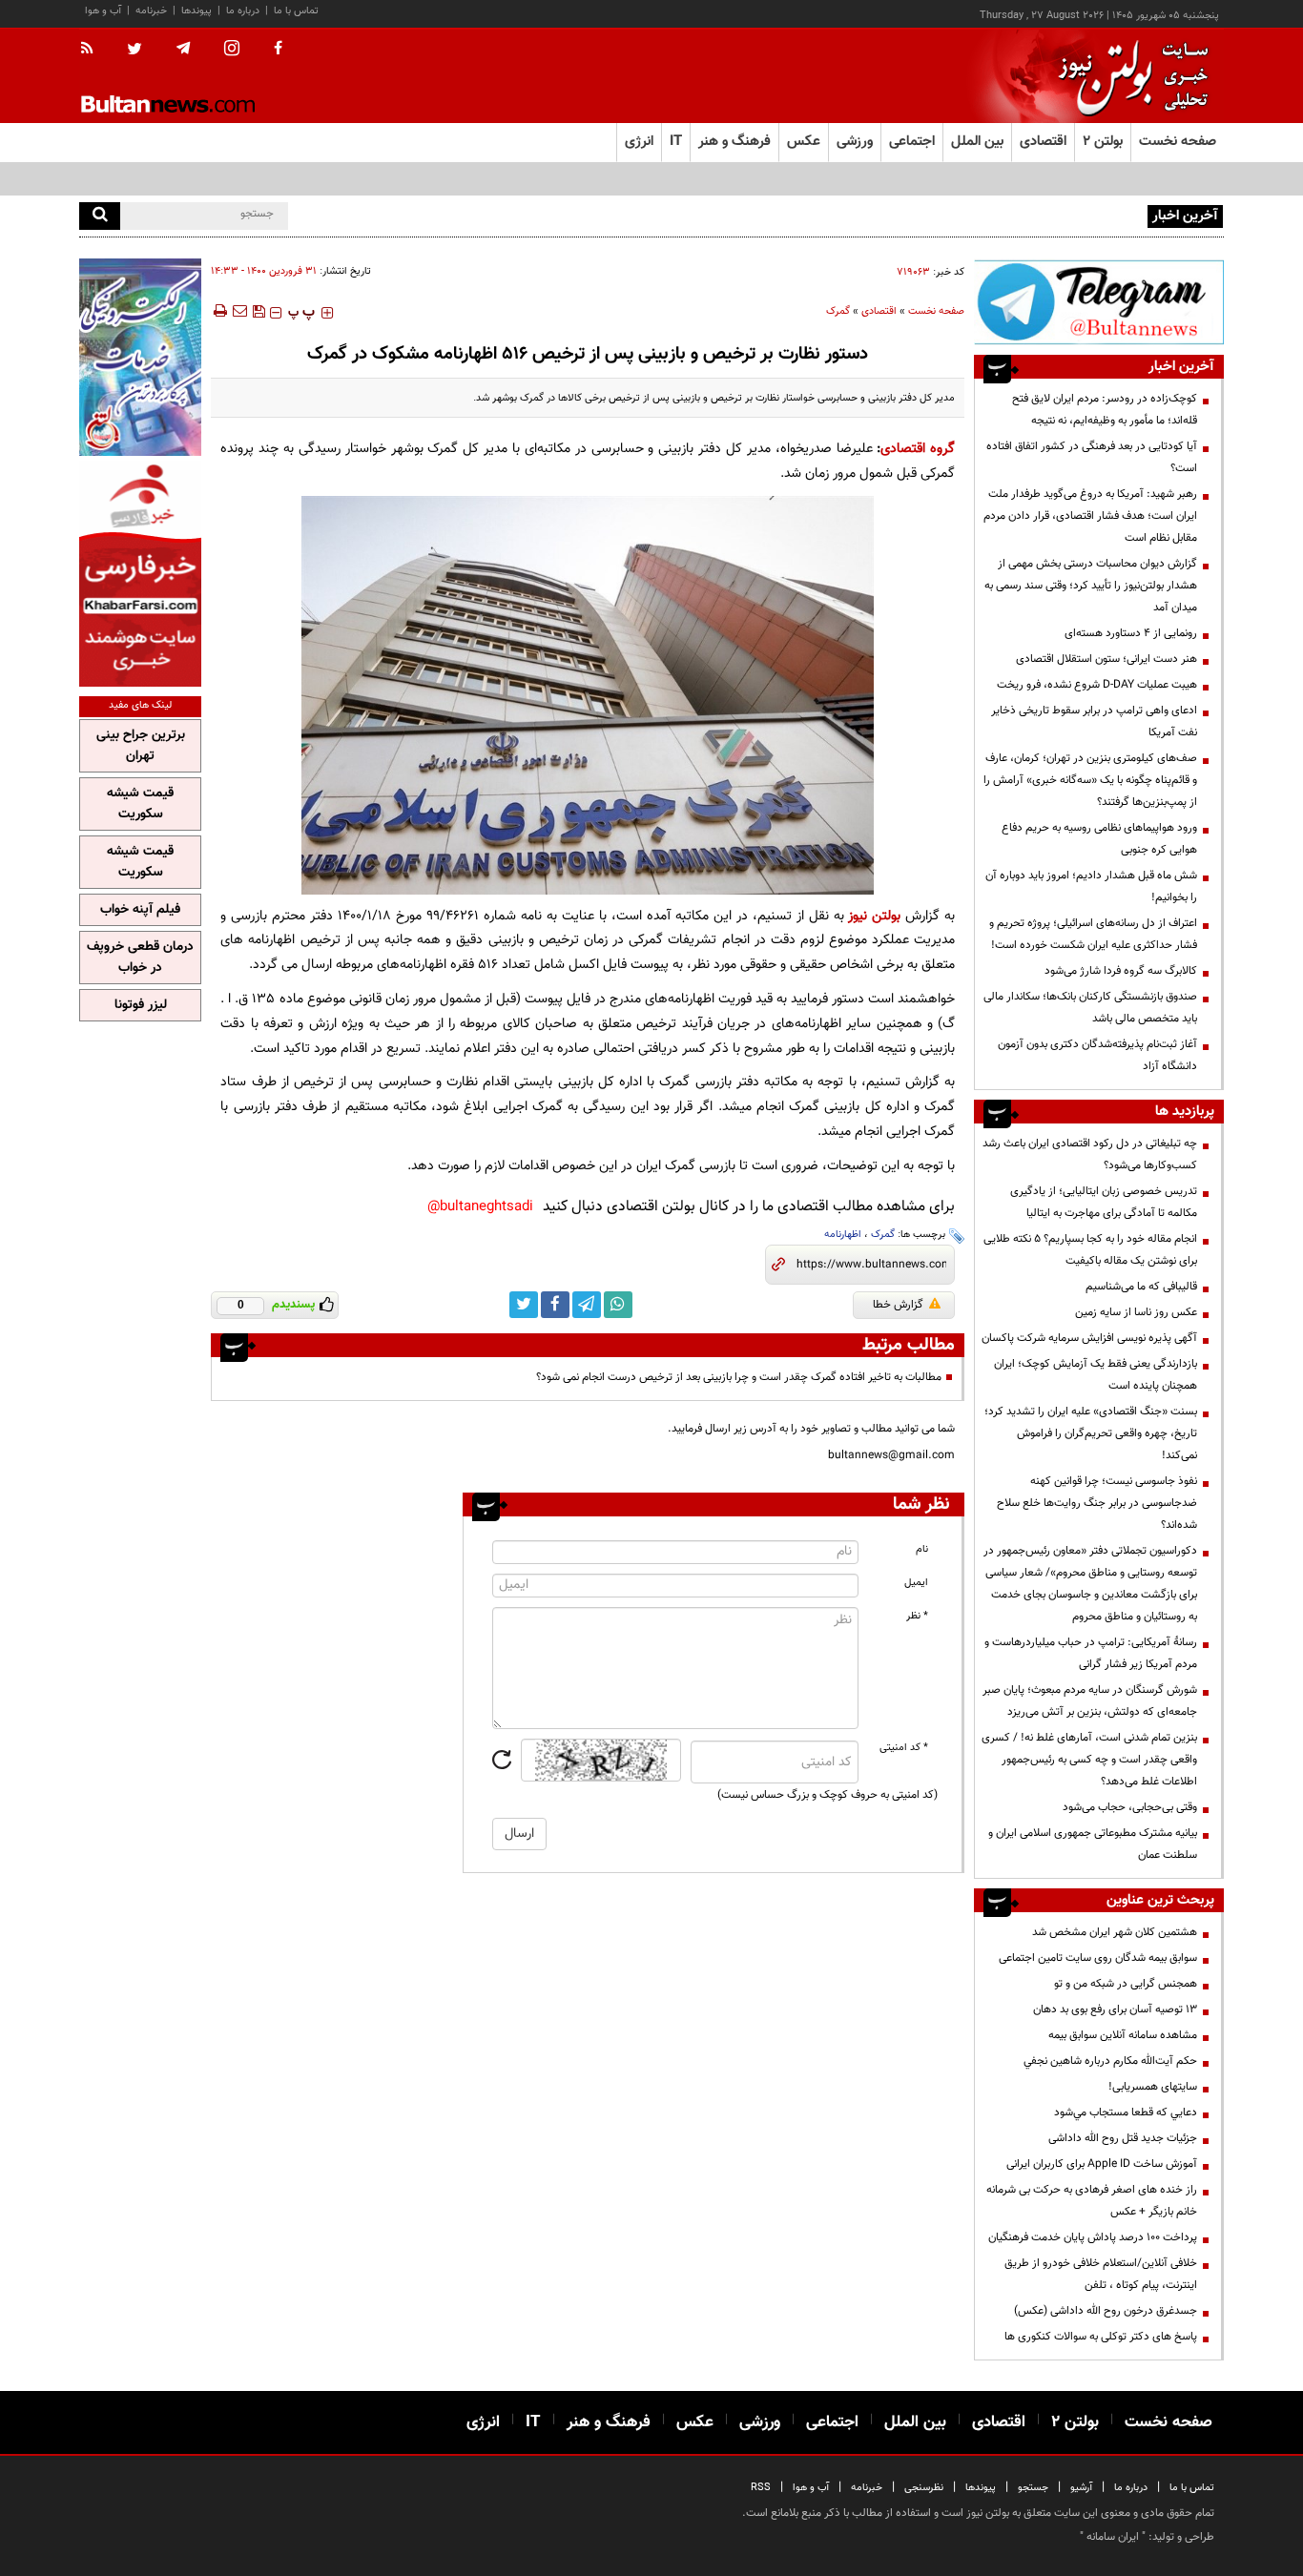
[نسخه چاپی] (219, 311)
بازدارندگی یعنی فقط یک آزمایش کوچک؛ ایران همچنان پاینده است (1096, 1375)
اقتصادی (879, 311)
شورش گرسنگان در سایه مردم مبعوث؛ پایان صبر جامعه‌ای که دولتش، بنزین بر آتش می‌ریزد (1090, 1701)
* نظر (917, 1616)
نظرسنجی (924, 2488)
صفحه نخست (1178, 142)
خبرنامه (151, 11)
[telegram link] (587, 1305)
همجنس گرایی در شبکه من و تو (1126, 1984)
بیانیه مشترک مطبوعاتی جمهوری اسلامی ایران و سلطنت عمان (1093, 1844)
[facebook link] (555, 1305)
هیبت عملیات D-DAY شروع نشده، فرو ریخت (1097, 685)
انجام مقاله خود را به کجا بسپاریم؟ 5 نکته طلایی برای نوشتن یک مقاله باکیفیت (1090, 1250)
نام (922, 1549)
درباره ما (243, 11)
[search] (100, 216)
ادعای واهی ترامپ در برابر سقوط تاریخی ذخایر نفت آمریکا (1094, 721)
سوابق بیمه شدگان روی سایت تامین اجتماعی (1098, 1958)
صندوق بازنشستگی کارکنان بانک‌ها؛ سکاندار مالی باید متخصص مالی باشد (1090, 1008)
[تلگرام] (1099, 302)
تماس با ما (296, 11)
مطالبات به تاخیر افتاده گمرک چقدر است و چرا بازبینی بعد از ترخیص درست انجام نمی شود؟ (739, 1377)
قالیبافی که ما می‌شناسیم (1141, 1287)
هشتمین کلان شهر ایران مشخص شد (1115, 1932)
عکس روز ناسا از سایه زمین (1136, 1312)
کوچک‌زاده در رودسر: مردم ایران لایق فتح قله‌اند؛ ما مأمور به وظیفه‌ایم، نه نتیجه (1105, 410)
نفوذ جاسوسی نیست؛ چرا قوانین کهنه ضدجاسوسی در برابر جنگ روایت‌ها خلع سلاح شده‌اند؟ (1097, 1503)
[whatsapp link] (618, 1305)
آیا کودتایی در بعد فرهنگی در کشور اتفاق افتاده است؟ (1092, 457)
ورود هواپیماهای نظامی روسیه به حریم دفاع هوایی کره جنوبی (1099, 839)
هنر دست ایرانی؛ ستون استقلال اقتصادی (1107, 659)
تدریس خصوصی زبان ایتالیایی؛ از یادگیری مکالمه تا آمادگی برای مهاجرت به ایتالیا (1104, 1202)
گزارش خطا (898, 1305)
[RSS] (93, 50)
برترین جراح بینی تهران (141, 746)
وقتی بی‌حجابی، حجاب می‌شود (1130, 1807)
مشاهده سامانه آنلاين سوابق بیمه (1123, 2035)
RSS (761, 2488)
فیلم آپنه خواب (140, 910)
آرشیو (1081, 2488)
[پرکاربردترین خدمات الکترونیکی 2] (140, 357)
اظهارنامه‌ (843, 1235)
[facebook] (278, 50)
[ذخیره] (259, 311)
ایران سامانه (1113, 2537)
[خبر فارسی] (140, 574)
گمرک (838, 311)
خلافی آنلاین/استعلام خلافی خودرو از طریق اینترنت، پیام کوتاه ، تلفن (1101, 2274)
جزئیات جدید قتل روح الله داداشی (1123, 2138)
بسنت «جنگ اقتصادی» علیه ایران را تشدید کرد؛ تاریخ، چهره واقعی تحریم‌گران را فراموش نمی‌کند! (1091, 1433)
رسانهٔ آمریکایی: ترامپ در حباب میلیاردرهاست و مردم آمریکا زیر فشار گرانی (1091, 1653)
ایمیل (916, 1583)
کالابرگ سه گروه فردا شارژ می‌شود (1121, 971)
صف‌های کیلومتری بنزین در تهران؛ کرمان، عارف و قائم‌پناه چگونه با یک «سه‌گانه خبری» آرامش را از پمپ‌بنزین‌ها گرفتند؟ (1090, 780)
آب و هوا (103, 11)
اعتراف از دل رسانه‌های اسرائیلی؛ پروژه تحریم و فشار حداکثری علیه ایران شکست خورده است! (1093, 934)
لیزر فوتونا (141, 1005)
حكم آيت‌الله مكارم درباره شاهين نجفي (1110, 2061)
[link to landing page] (1128, 76)
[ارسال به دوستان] (239, 311)
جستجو (1033, 2488)
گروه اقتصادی (918, 449)
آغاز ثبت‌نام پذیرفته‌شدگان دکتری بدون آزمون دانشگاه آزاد (1097, 1055)
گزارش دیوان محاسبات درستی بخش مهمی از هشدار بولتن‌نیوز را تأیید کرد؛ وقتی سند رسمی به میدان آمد (1091, 586)
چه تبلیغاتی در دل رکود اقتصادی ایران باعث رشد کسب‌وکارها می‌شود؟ (1090, 1154)
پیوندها (196, 11)
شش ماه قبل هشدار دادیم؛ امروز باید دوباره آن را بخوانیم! (1091, 886)
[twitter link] (524, 1305)
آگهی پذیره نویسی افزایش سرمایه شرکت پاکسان (1089, 1338)
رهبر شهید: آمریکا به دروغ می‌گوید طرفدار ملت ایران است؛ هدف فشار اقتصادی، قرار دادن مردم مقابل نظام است (1090, 516)
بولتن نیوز (874, 916)
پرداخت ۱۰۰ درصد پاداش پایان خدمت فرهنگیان (1093, 2237)
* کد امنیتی (904, 1748)
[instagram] (232, 50)
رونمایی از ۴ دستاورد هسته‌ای (1131, 633)
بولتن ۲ (1103, 142)
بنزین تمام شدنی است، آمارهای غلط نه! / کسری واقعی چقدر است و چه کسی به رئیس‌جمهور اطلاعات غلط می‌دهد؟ (1089, 1760)
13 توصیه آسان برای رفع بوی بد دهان (1115, 2009)
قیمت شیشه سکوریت (140, 804)
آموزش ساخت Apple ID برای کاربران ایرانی (1102, 2164)
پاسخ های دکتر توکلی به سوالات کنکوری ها (1101, 2337)
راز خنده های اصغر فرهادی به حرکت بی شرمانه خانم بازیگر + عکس (1092, 2201)
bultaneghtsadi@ (480, 1207)
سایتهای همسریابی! (1153, 2087)
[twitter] (134, 51)
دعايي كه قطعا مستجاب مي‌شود (1126, 2112)
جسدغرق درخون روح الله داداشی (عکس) (1106, 2311)
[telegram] (183, 49)
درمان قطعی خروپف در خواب (140, 958)
